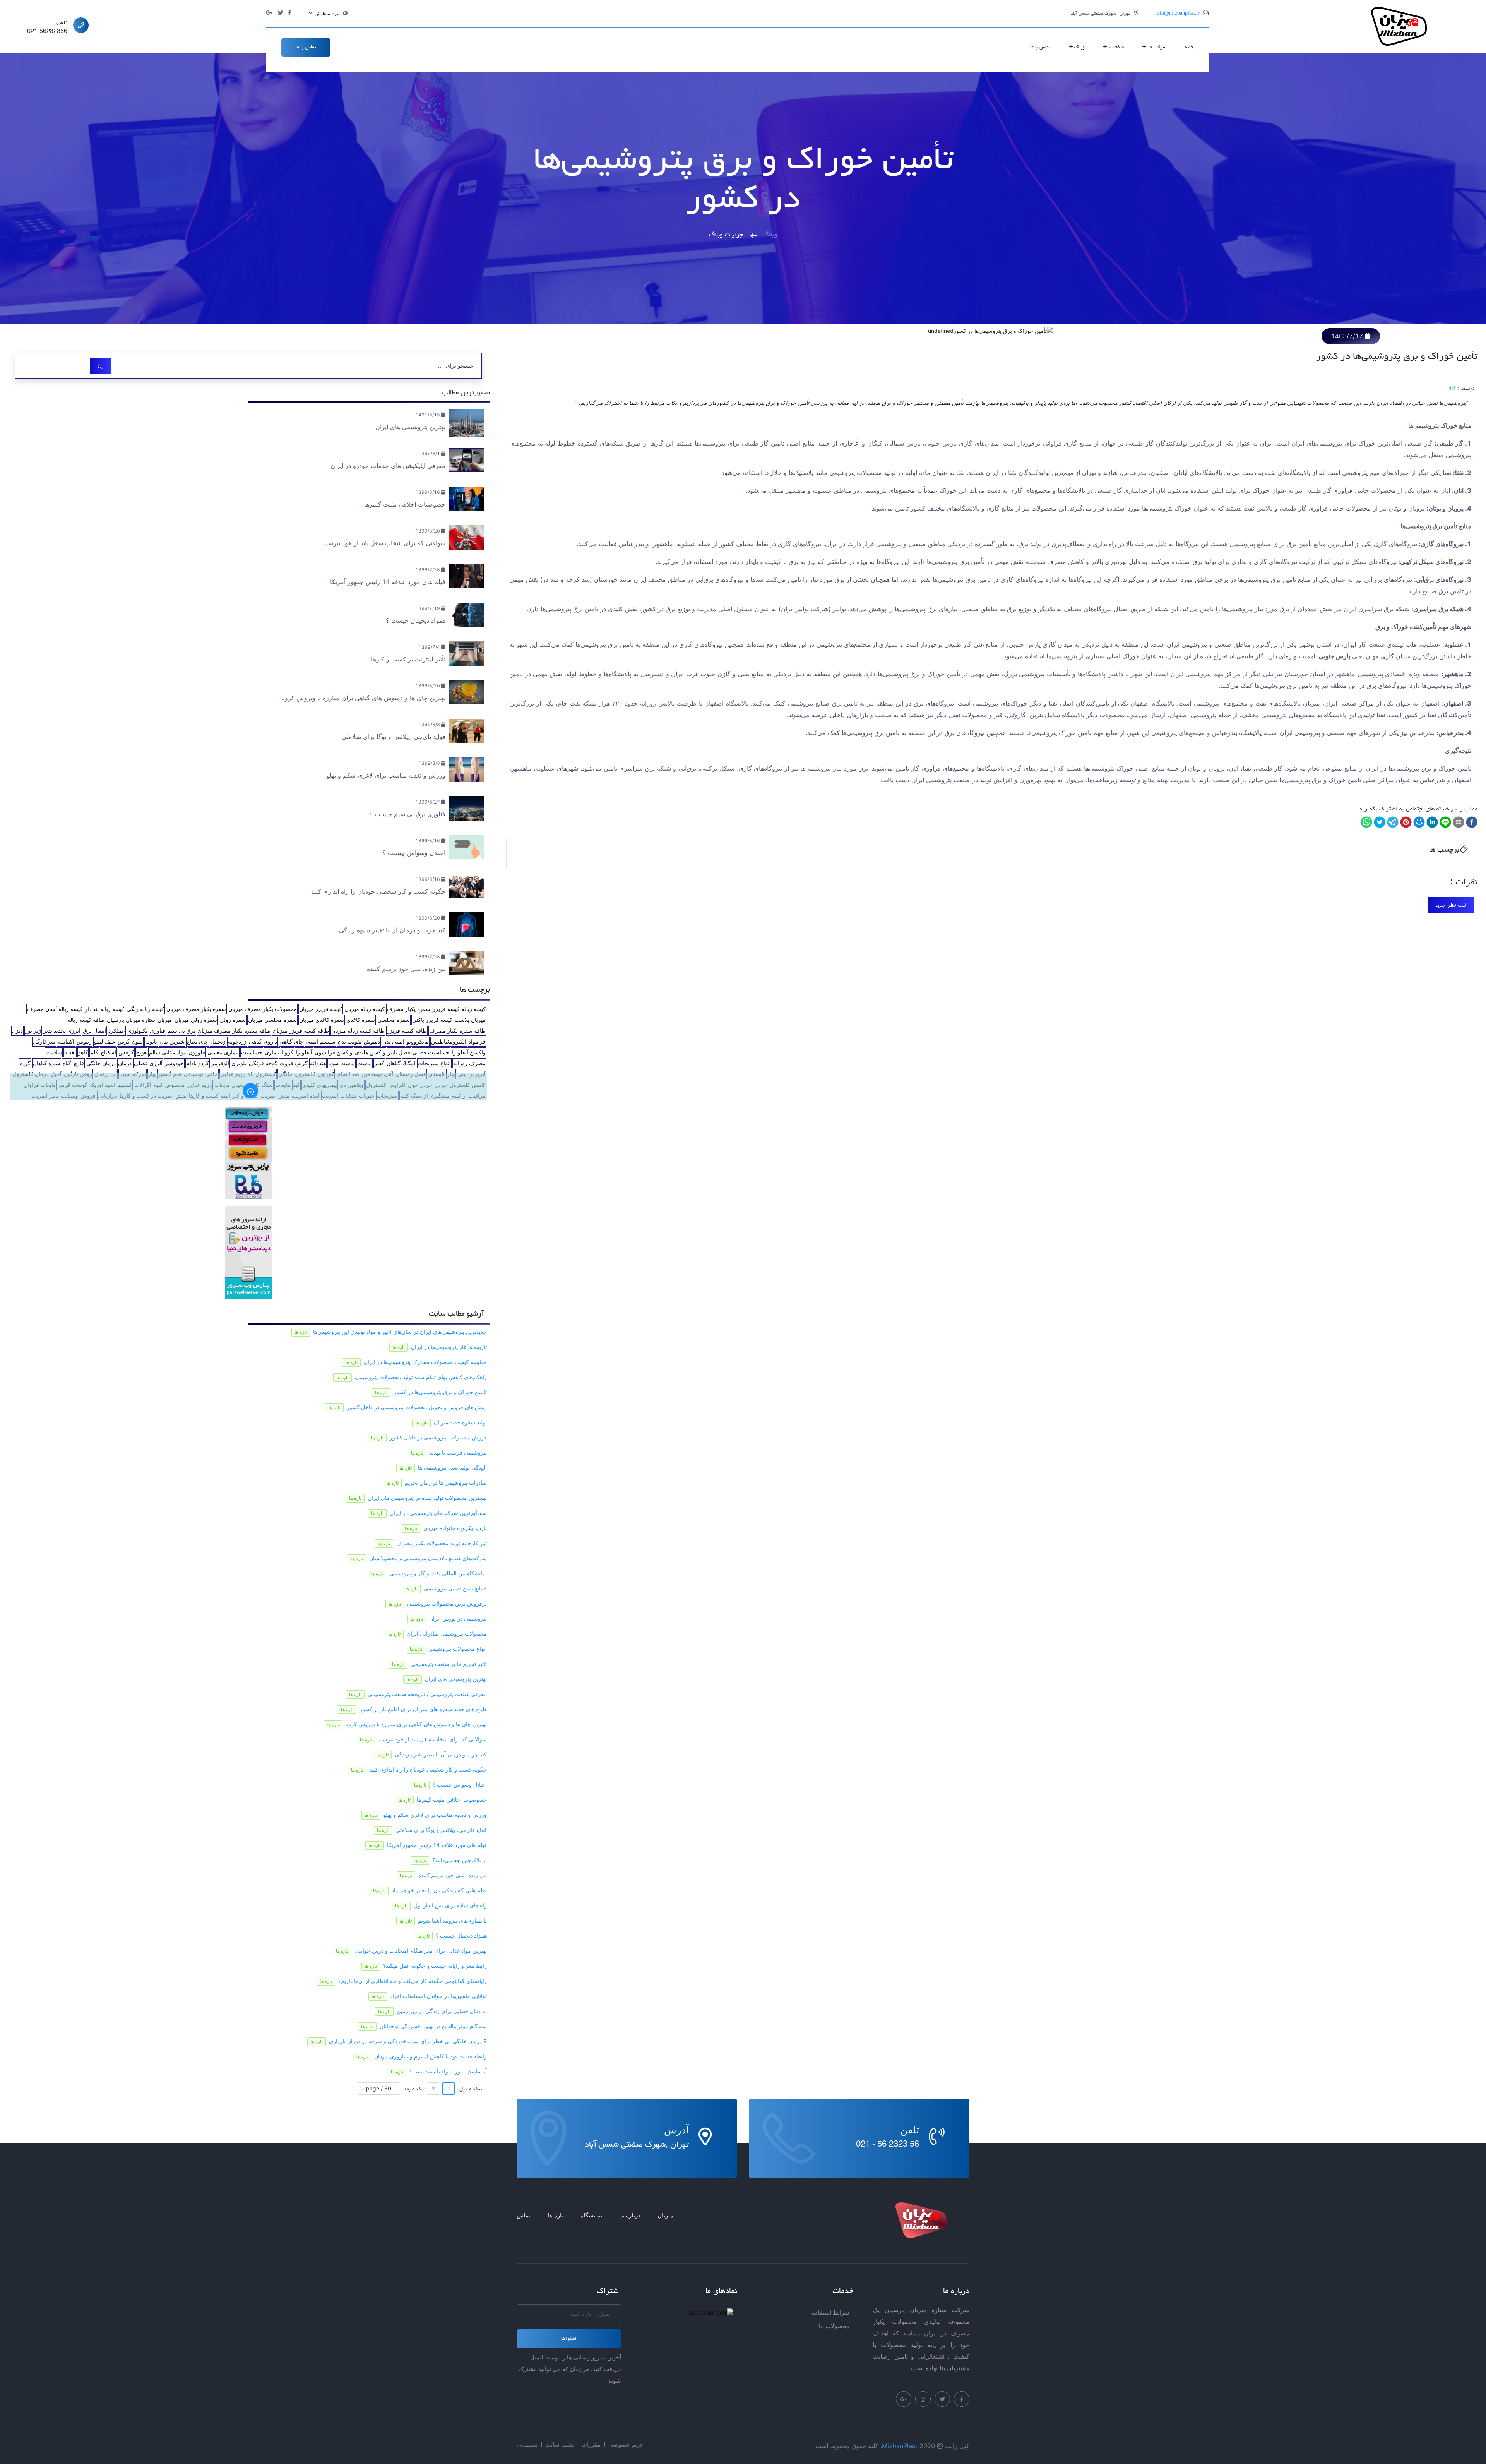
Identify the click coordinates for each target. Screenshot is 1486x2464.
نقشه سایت (560, 2444)
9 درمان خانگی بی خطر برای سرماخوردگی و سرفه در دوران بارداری (408, 2041)
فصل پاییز (399, 1052)
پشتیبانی (527, 2444)
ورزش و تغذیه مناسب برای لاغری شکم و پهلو (435, 1815)
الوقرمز (220, 1063)
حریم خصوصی (626, 2444)
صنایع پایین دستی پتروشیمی (455, 1588)
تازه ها (556, 2215)
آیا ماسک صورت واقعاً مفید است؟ (448, 2071)
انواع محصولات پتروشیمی (458, 1649)
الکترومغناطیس (449, 1041)
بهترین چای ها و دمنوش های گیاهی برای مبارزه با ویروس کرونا (416, 1724)
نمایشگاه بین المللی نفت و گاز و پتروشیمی (438, 1573)
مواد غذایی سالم (168, 1052)
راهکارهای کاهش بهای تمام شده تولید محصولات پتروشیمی (421, 1377)
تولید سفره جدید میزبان (460, 1422)
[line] (1445, 822)
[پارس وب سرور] (248, 1152)
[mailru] (1419, 822)
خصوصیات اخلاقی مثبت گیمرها (452, 1800)
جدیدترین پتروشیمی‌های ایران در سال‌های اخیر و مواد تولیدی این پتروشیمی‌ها (400, 1332)
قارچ (79, 1063)
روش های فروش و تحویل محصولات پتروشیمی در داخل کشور (417, 1407)
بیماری (272, 1052)
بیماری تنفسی (223, 1052)
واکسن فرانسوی (334, 1052)
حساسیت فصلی (431, 1052)
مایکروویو (418, 1041)
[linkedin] (1432, 822)
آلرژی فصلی (148, 1063)
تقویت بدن (350, 1041)
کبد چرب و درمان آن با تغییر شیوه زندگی (441, 1754)
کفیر (379, 1063)
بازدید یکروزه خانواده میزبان (455, 1528)
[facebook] (1472, 822)
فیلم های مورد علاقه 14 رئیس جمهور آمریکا (437, 1845)
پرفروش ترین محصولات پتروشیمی (447, 1603)
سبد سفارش (327, 14)
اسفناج (108, 1052)
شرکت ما (1157, 47)
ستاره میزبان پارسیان (131, 1020)
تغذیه (70, 1052)
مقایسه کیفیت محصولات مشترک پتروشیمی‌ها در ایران (425, 1362)
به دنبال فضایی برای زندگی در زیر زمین (442, 2011)
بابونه (151, 1041)
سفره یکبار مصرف (409, 1009)
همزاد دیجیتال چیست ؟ (461, 1935)
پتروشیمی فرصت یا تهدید (458, 1452)
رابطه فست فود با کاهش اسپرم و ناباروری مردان (431, 2056)
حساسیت (252, 1052)
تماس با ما (1040, 47)
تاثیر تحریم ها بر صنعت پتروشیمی (449, 1664)
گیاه (67, 1063)
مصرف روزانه (469, 1063)
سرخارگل (44, 1041)
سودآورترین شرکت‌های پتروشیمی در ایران (438, 1513)
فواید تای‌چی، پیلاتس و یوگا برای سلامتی (441, 1830)
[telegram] (1393, 822)
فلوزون (197, 1052)
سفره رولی (233, 1020)
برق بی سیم (181, 1031)
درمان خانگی (101, 1063)
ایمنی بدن (393, 1041)
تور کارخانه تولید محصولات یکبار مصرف (442, 1543)
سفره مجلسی (394, 1020)
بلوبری (239, 1063)
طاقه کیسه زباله (86, 1020)
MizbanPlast (900, 2446)
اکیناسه (66, 1041)
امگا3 (409, 1063)
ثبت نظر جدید (1451, 905)
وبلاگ (1079, 47)
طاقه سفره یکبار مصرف (457, 1031)
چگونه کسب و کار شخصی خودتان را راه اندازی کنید (428, 1769)
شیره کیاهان (47, 1063)
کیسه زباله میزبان (365, 1009)
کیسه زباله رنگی (145, 1009)
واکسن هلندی (370, 1052)
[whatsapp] (1366, 822)
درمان (125, 1063)
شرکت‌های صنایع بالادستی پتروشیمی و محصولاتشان (428, 1558)
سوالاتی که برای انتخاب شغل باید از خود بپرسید (433, 1739)
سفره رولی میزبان (196, 1020)
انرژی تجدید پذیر (62, 1031)
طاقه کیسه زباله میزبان (358, 1031)
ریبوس (84, 1041)
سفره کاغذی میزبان (322, 1020)
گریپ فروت (294, 1063)
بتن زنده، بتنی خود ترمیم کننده (453, 1875)
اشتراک (569, 2339)
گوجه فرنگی (263, 1063)
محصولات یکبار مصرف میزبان (263, 1009)
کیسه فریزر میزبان (321, 1009)
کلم (94, 1052)
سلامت (54, 1052)
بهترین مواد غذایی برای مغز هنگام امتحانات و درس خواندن (421, 1951)
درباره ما (630, 2215)
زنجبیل (218, 1041)
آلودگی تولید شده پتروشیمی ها (452, 1468)
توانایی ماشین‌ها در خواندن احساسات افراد (438, 1996)
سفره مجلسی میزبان (272, 1020)
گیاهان (394, 1063)
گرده (25, 1063)
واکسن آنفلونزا (469, 1052)
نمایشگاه (591, 2215)
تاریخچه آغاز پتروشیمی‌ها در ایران (449, 1347)
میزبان (165, 1020)
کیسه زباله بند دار (104, 1009)
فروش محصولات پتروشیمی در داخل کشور (438, 1437)
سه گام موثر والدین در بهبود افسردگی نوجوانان (433, 2026)
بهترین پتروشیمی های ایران (456, 1679)
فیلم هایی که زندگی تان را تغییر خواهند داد (439, 1890)
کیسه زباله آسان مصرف (55, 1009)
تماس (524, 2215)
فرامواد (477, 1041)
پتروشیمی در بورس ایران (458, 1618)
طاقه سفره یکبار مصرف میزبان (234, 1031)
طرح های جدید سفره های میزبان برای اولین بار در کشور (423, 1709)
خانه (1189, 47)
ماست (365, 1063)
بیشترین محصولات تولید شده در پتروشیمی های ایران (427, 1498)
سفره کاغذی (361, 1020)
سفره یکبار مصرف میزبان (196, 1009)
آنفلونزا (304, 1052)
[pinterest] (1406, 822)
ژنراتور (33, 1031)
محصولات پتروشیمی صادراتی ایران (447, 1634)
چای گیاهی (291, 1041)
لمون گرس (130, 1041)
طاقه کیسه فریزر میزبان (301, 1031)
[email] (1459, 822)
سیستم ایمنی (321, 1041)
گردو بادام (198, 1063)
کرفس (126, 1052)
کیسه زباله (474, 1009)
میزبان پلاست (470, 1020)
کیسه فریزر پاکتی (432, 1020)
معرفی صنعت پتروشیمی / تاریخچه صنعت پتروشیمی (427, 1694)
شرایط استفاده (831, 2312)
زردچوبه (237, 1041)
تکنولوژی (137, 1031)
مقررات (591, 2444)
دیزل (17, 1031)
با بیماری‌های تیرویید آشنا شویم (452, 1920)
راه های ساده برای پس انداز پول (450, 1905)
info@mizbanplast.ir (1177, 14)
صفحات (1116, 47)
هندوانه (318, 1063)
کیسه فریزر (446, 1009)
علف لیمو (105, 1041)
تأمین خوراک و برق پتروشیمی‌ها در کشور (440, 1392)
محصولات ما (834, 2326)
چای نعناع (198, 1041)
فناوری (158, 1031)
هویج (141, 1052)
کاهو (83, 1052)
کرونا (288, 1052)
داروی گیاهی (263, 1041)
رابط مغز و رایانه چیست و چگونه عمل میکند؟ (435, 1966)
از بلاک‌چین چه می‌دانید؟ (460, 1860)
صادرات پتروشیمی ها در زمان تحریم (446, 1483)
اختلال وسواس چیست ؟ (460, 1785)
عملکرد (117, 1031)
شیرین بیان (172, 1041)
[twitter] (1380, 822)
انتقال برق (94, 1031)
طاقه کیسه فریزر (407, 1031)
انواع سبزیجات (434, 1063)
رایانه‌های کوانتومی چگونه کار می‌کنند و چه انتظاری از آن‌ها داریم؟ (413, 1981)
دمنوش (372, 1041)
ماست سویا (342, 1063)
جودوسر (174, 1063)
